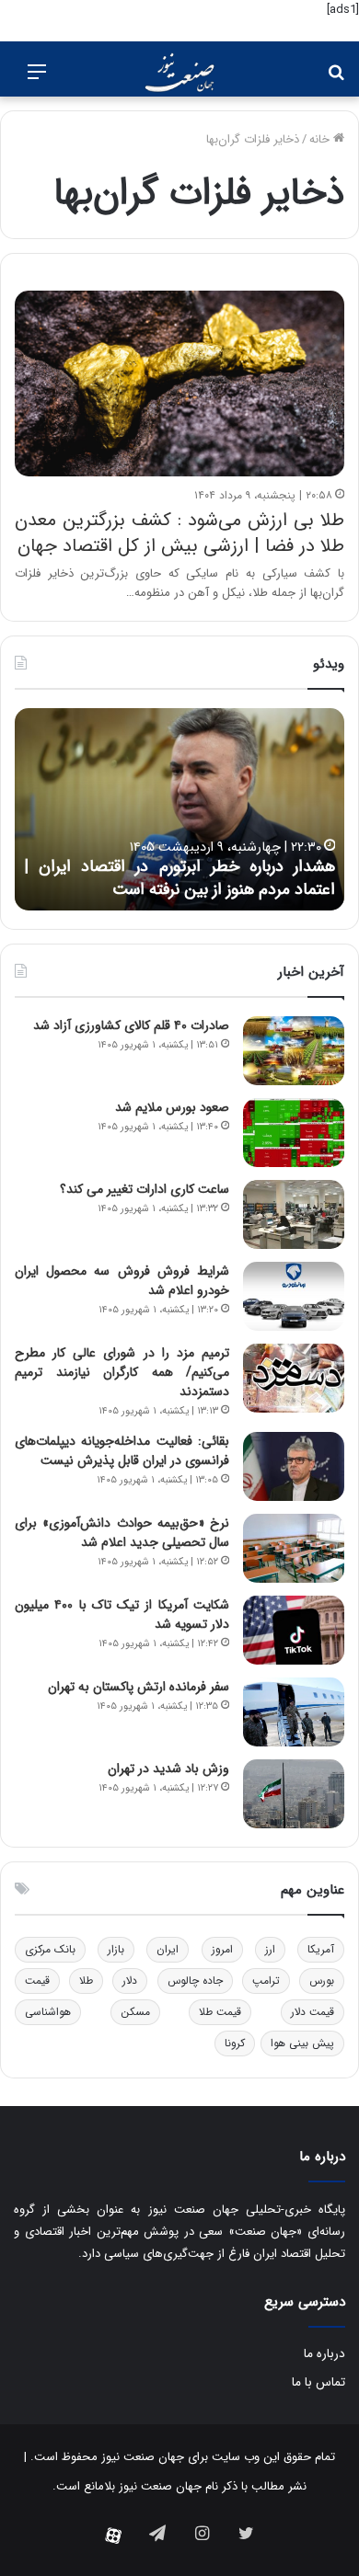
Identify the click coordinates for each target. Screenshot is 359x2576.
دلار (130, 1981)
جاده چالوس (195, 1981)
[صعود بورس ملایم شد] (294, 1133)
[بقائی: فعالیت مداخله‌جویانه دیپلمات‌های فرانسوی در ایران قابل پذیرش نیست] (294, 1466)
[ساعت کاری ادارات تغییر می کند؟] (294, 1214)
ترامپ (266, 1981)
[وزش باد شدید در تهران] (294, 1794)
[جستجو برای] (336, 80)
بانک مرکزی (50, 1949)
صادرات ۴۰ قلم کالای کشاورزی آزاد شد (131, 1025)
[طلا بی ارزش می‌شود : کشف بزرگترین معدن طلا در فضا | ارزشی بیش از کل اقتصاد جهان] (179, 384)
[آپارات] (113, 2536)
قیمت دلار (313, 2012)
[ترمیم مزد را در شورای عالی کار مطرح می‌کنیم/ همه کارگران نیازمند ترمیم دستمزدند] (294, 1378)
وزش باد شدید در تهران (168, 1769)
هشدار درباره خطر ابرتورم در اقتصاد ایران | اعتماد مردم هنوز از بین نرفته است (179, 878)
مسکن (135, 2012)
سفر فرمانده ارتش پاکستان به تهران (139, 1687)
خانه (321, 139)
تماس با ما (318, 2382)
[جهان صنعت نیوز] (179, 73)
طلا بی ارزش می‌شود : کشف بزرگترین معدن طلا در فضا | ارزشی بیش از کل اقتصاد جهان (179, 533)
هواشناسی (48, 2012)
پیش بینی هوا (302, 2043)
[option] (179, 809)
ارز (270, 1949)
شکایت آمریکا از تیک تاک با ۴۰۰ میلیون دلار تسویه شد (122, 1614)
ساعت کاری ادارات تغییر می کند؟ (145, 1189)
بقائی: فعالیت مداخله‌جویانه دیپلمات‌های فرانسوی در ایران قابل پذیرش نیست (122, 1451)
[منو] (37, 80)
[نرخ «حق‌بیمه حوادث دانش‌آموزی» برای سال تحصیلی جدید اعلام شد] (294, 1548)
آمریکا (321, 1949)
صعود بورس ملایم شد (172, 1107)
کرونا (235, 2043)
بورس (322, 1981)
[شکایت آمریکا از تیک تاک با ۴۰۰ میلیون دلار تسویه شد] (294, 1630)
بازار (116, 1949)
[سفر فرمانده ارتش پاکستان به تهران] (294, 1712)
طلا (86, 1981)
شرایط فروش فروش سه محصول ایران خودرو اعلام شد (122, 1281)
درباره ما (324, 2354)
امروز (222, 1949)
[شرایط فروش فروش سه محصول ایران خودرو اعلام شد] (294, 1296)
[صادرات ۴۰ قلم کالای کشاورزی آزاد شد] (294, 1051)
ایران (168, 1949)
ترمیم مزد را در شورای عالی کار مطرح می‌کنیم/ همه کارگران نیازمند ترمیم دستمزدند (122, 1372)
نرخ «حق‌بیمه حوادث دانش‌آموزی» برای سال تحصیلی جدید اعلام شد (122, 1533)
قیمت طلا (220, 2012)
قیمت (37, 1981)
